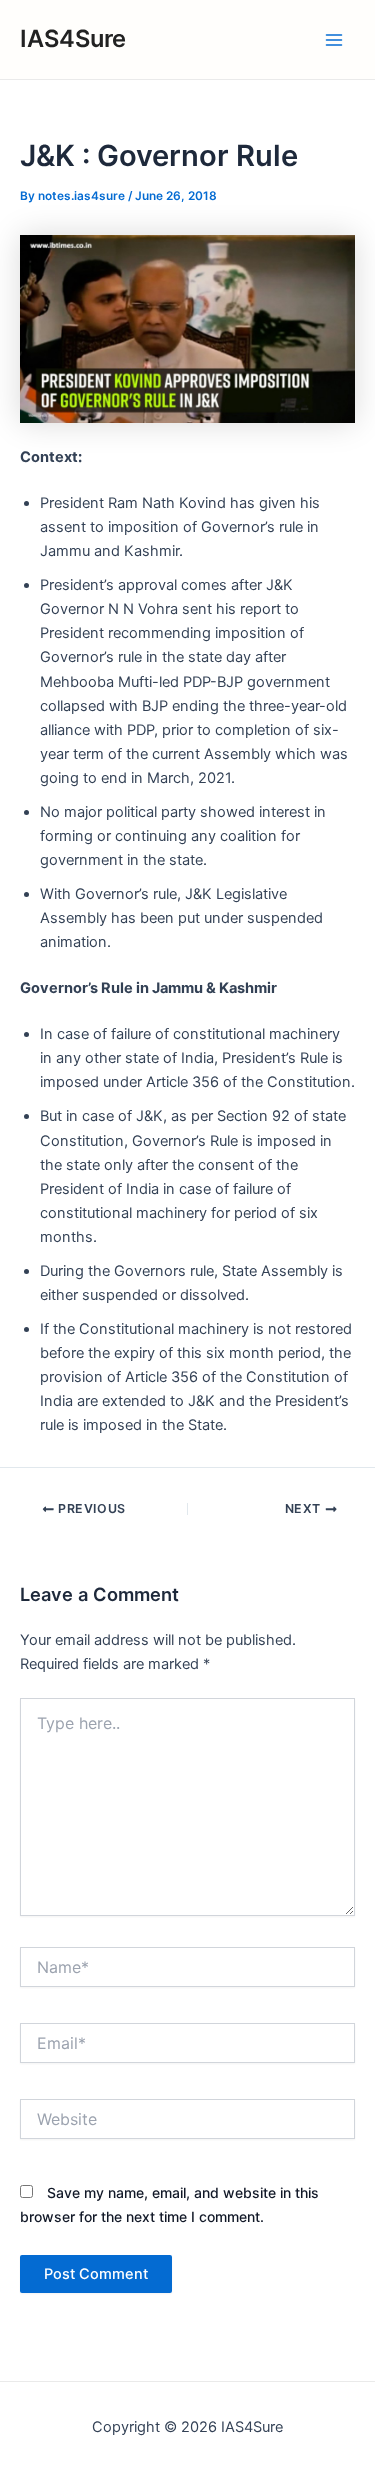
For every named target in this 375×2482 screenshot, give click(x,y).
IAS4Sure (73, 38)
